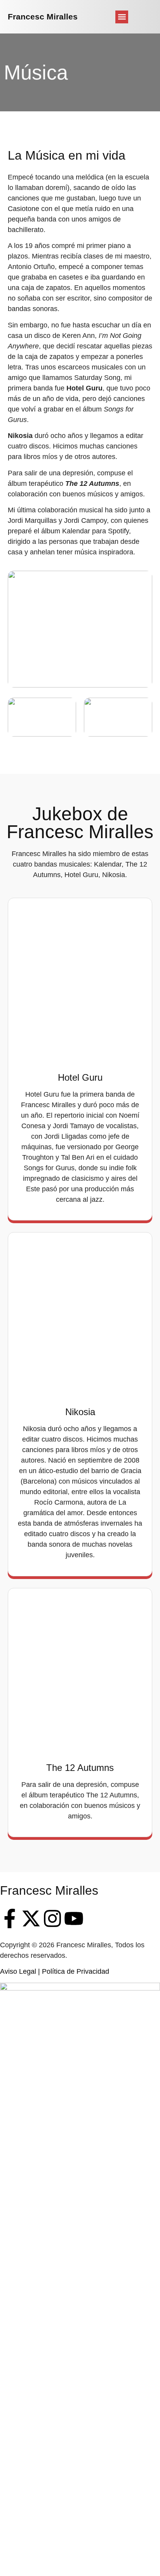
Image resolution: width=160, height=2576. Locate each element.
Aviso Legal (18, 1971)
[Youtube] (74, 1918)
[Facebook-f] (10, 1918)
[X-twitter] (31, 1918)
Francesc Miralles (43, 17)
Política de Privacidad (76, 1971)
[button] (122, 17)
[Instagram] (52, 1918)
